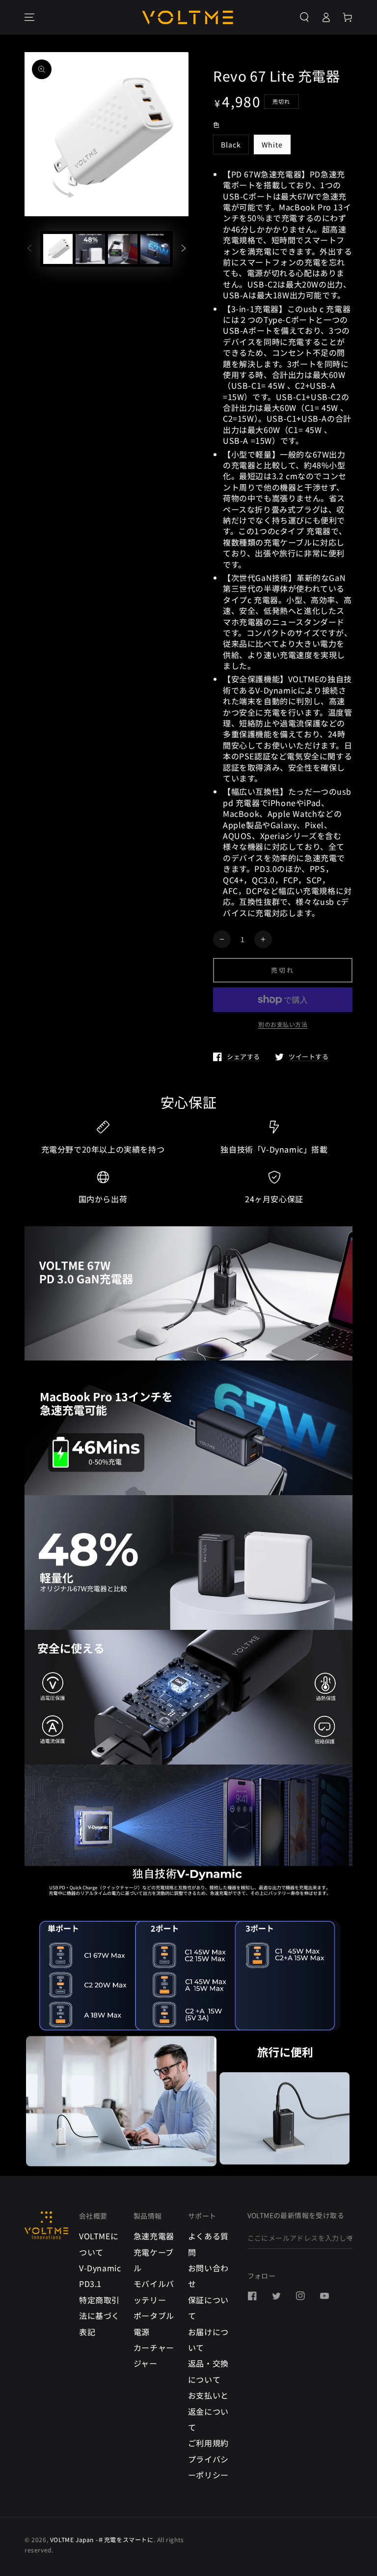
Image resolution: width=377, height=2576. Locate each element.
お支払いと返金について (208, 2411)
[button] (304, 17)
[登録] (349, 2238)
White (272, 145)
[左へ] (29, 249)
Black (231, 145)
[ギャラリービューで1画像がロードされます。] (58, 249)
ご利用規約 (208, 2443)
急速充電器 (154, 2236)
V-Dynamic (100, 2268)
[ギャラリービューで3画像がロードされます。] (90, 249)
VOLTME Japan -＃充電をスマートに (102, 2539)
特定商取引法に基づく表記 (99, 2316)
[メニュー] (29, 17)
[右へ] (184, 249)
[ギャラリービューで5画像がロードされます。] (155, 249)
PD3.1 (90, 2284)
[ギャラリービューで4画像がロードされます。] (123, 249)
